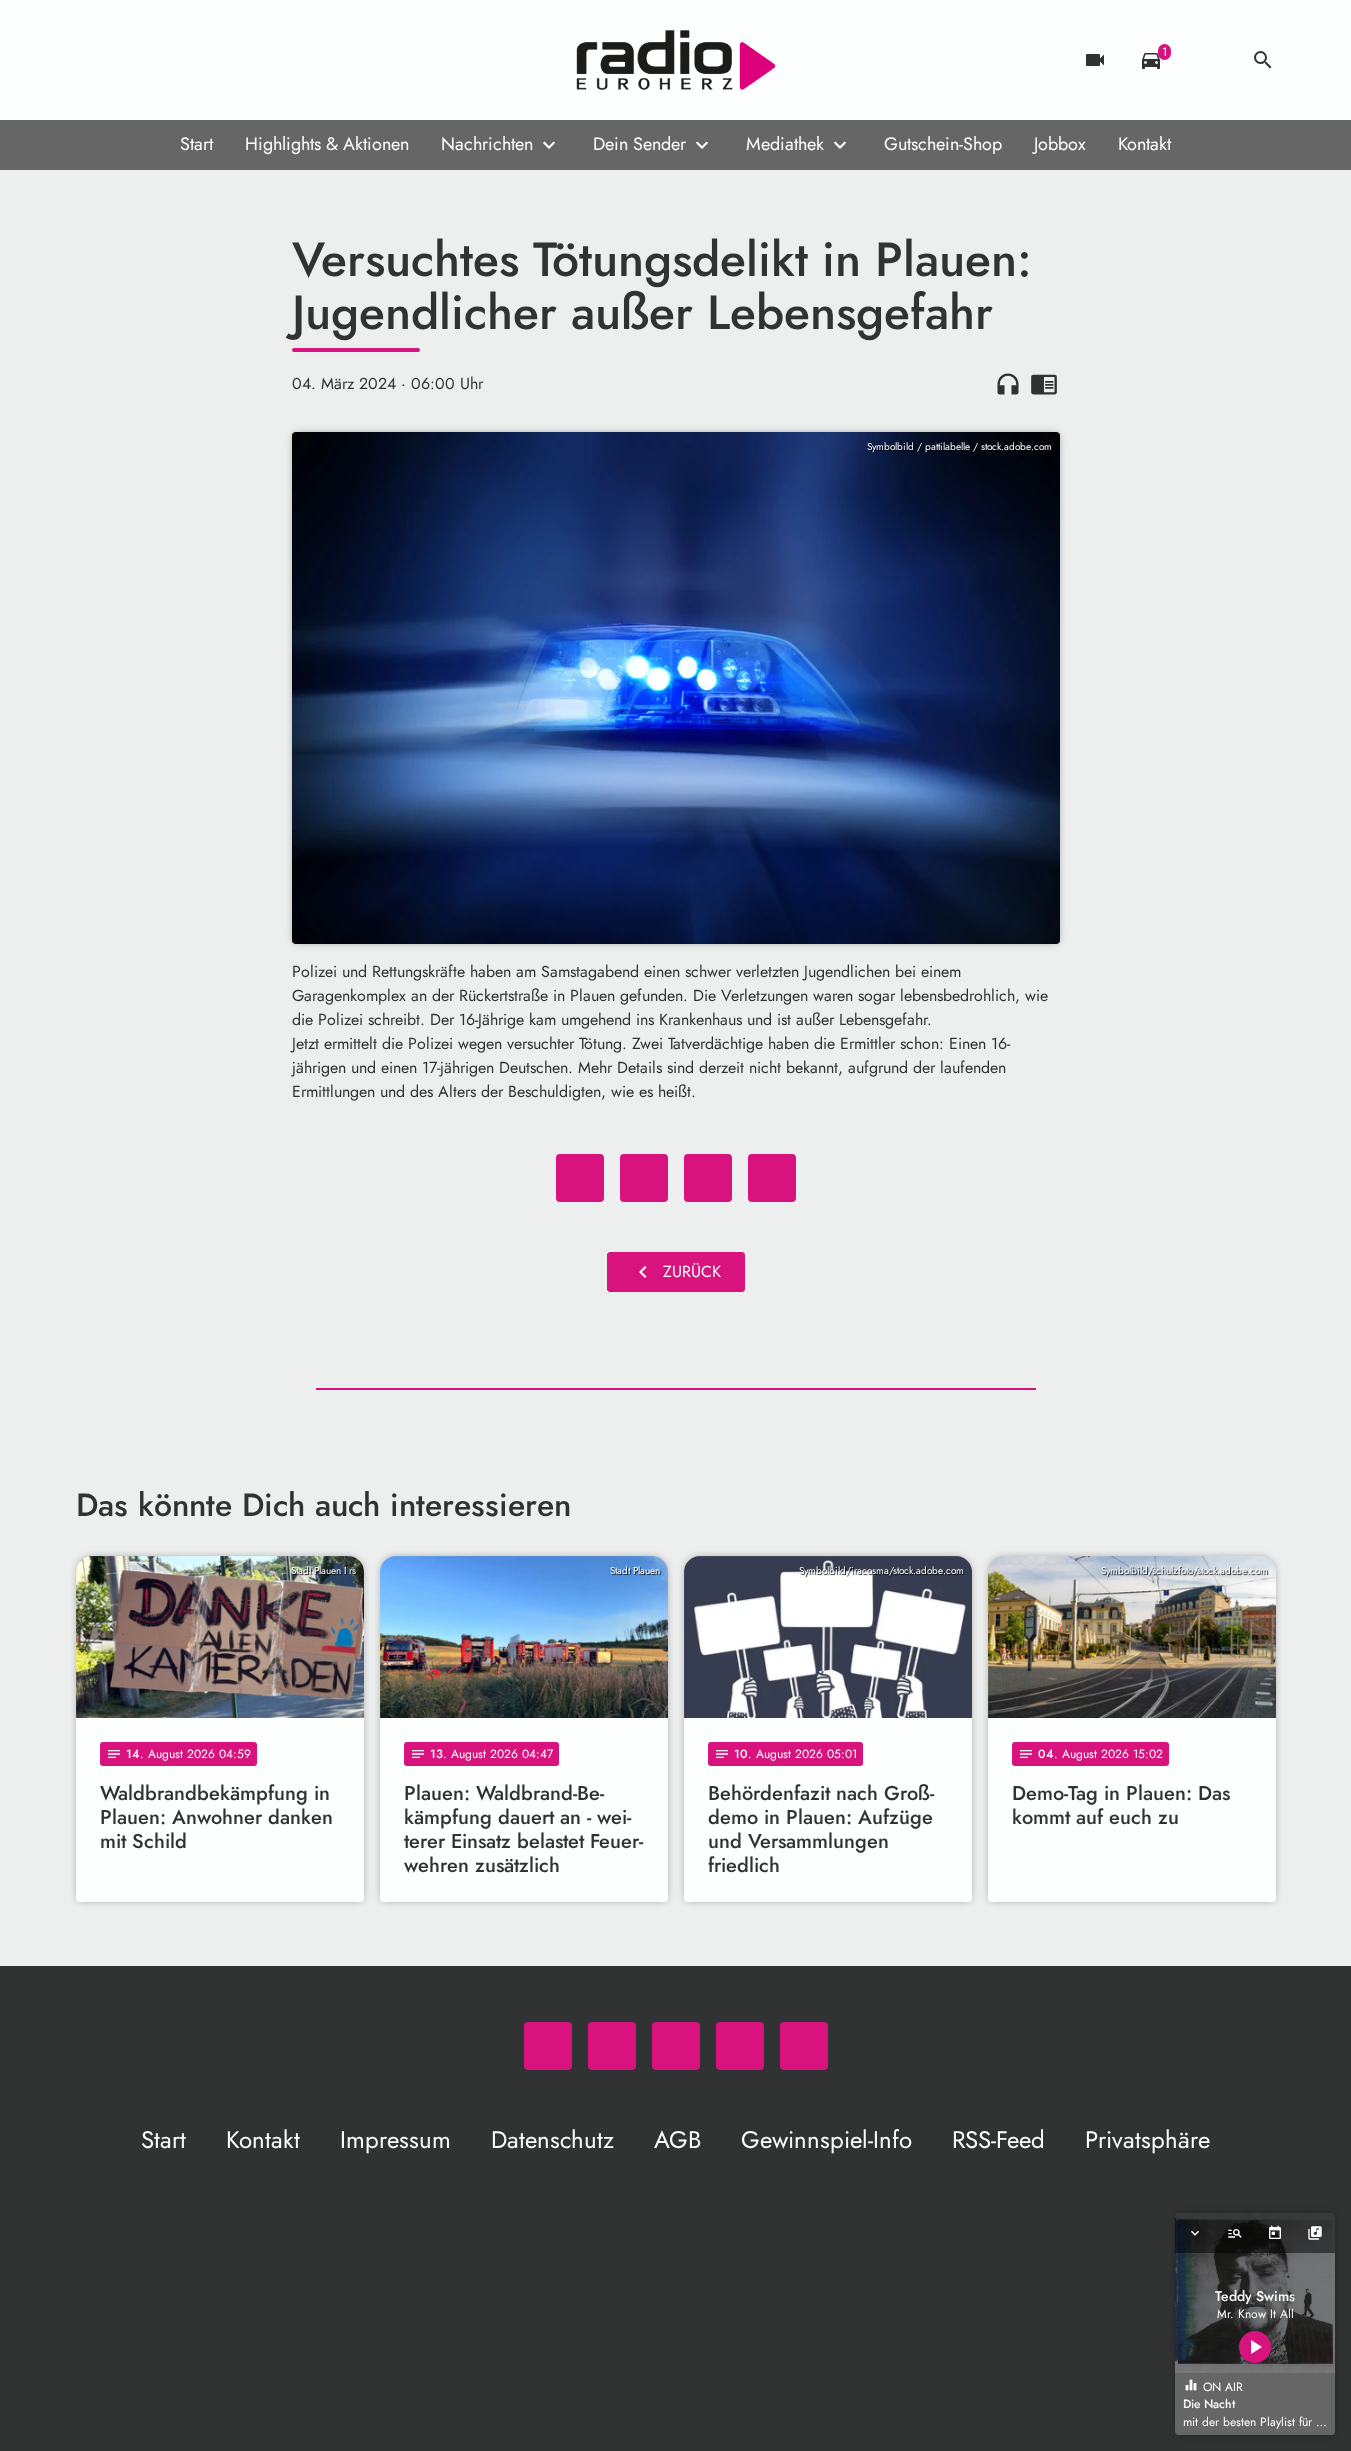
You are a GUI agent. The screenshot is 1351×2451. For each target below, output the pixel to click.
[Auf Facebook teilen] (580, 1178)
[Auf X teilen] (644, 1178)
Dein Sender (639, 144)
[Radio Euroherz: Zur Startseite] (676, 60)
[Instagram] (176, 60)
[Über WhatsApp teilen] (708, 1178)
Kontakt (1144, 144)
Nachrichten (487, 144)
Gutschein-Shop (943, 144)
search (1263, 60)
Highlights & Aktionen (327, 144)
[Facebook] (136, 60)
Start (196, 144)
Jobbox (1060, 144)
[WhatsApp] (96, 60)
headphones (1008, 384)
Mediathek (785, 144)
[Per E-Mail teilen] (772, 1178)
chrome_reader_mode (1044, 384)
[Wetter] (1207, 60)
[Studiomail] (216, 60)
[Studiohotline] (256, 60)
